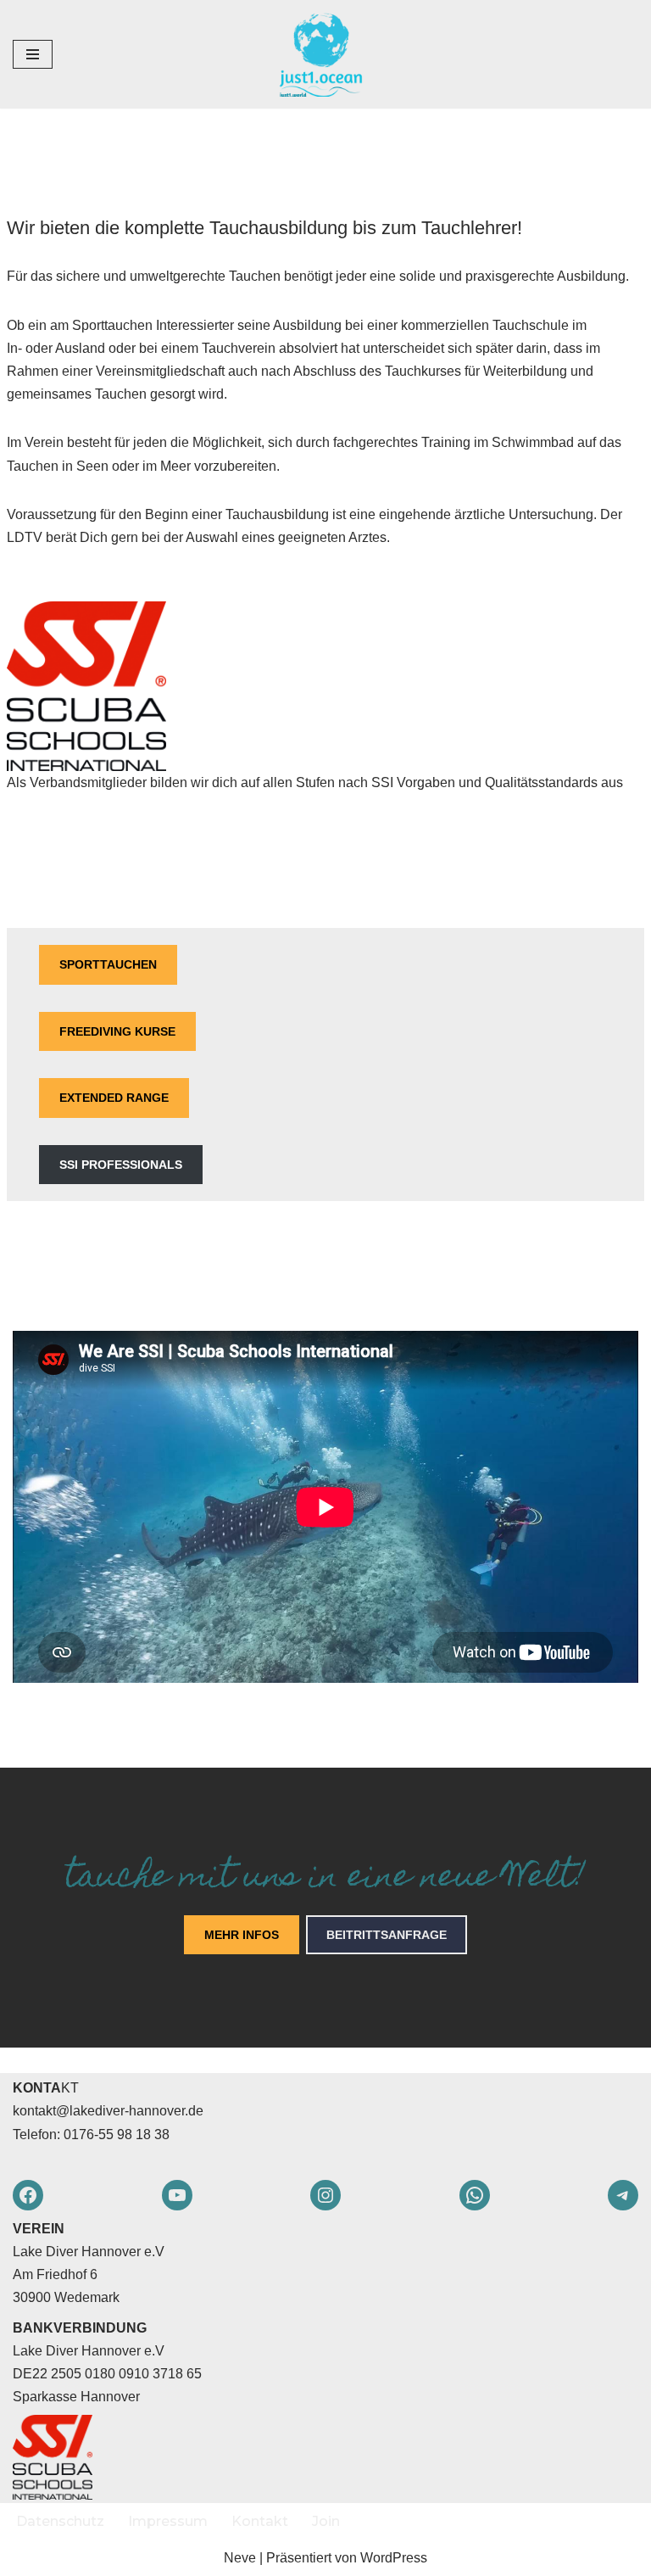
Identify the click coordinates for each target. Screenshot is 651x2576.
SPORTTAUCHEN (108, 964)
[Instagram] (325, 2195)
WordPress (394, 2558)
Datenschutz (60, 2521)
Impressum (168, 2521)
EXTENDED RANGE (114, 1098)
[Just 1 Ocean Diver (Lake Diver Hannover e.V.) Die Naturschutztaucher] (325, 54)
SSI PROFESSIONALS (121, 1165)
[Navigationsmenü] (33, 54)
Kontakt (260, 2521)
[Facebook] (28, 2195)
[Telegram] (623, 2195)
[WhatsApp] (475, 2195)
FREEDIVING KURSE (117, 1031)
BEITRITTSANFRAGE (387, 1935)
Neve (240, 2558)
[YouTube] (177, 2195)
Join (326, 2521)
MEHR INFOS (242, 1935)
